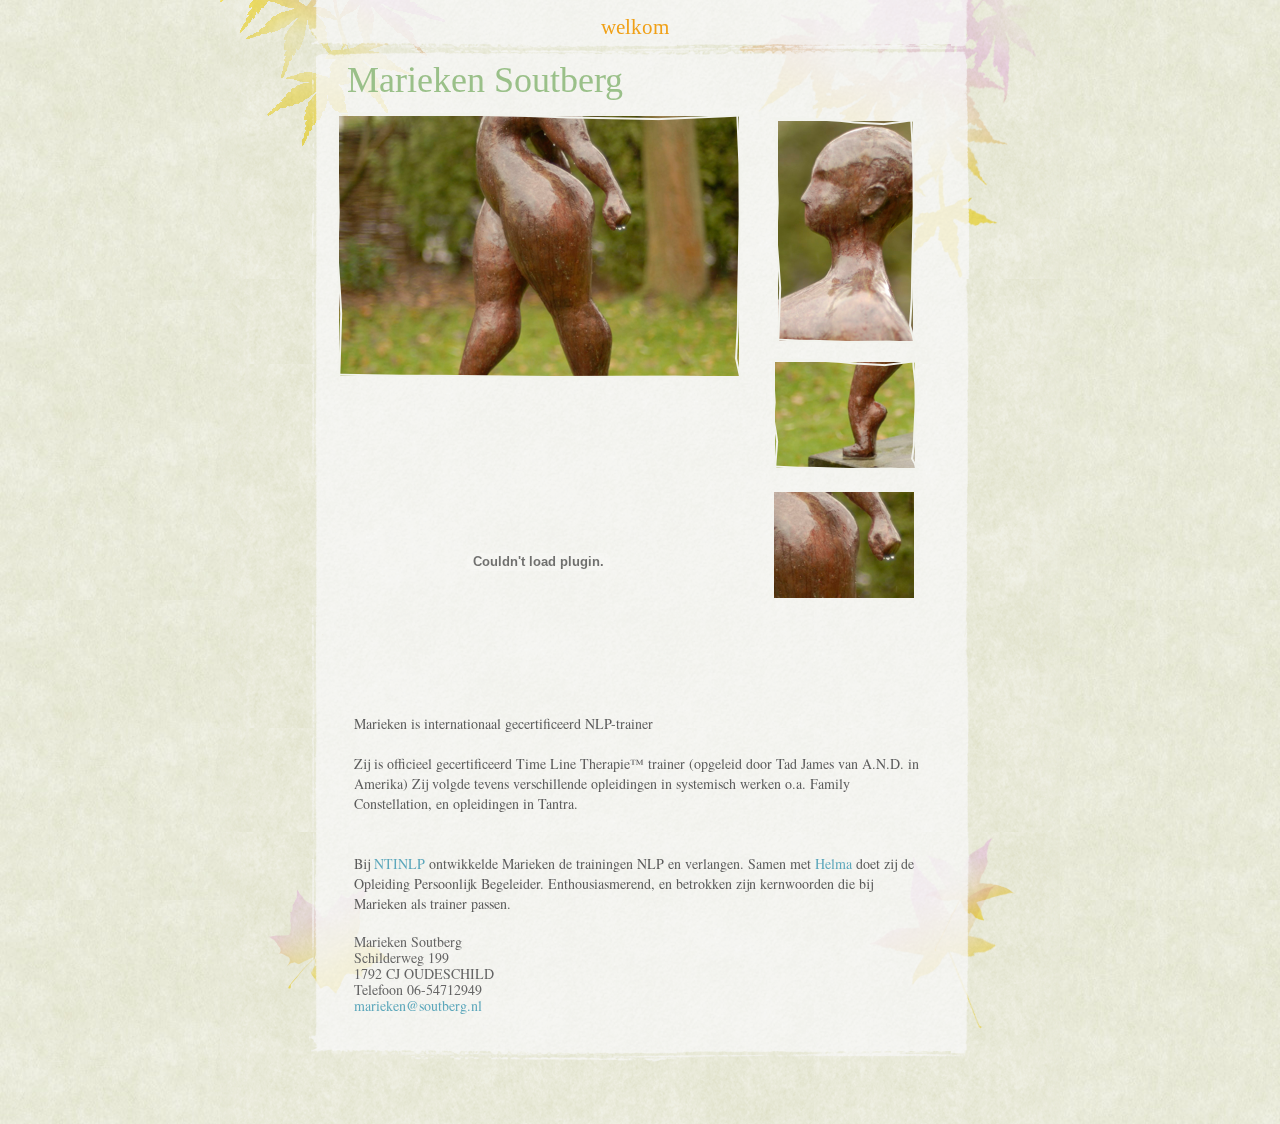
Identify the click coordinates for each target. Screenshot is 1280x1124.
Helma (833, 863)
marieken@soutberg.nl (418, 1005)
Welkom (635, 26)
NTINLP (399, 863)
